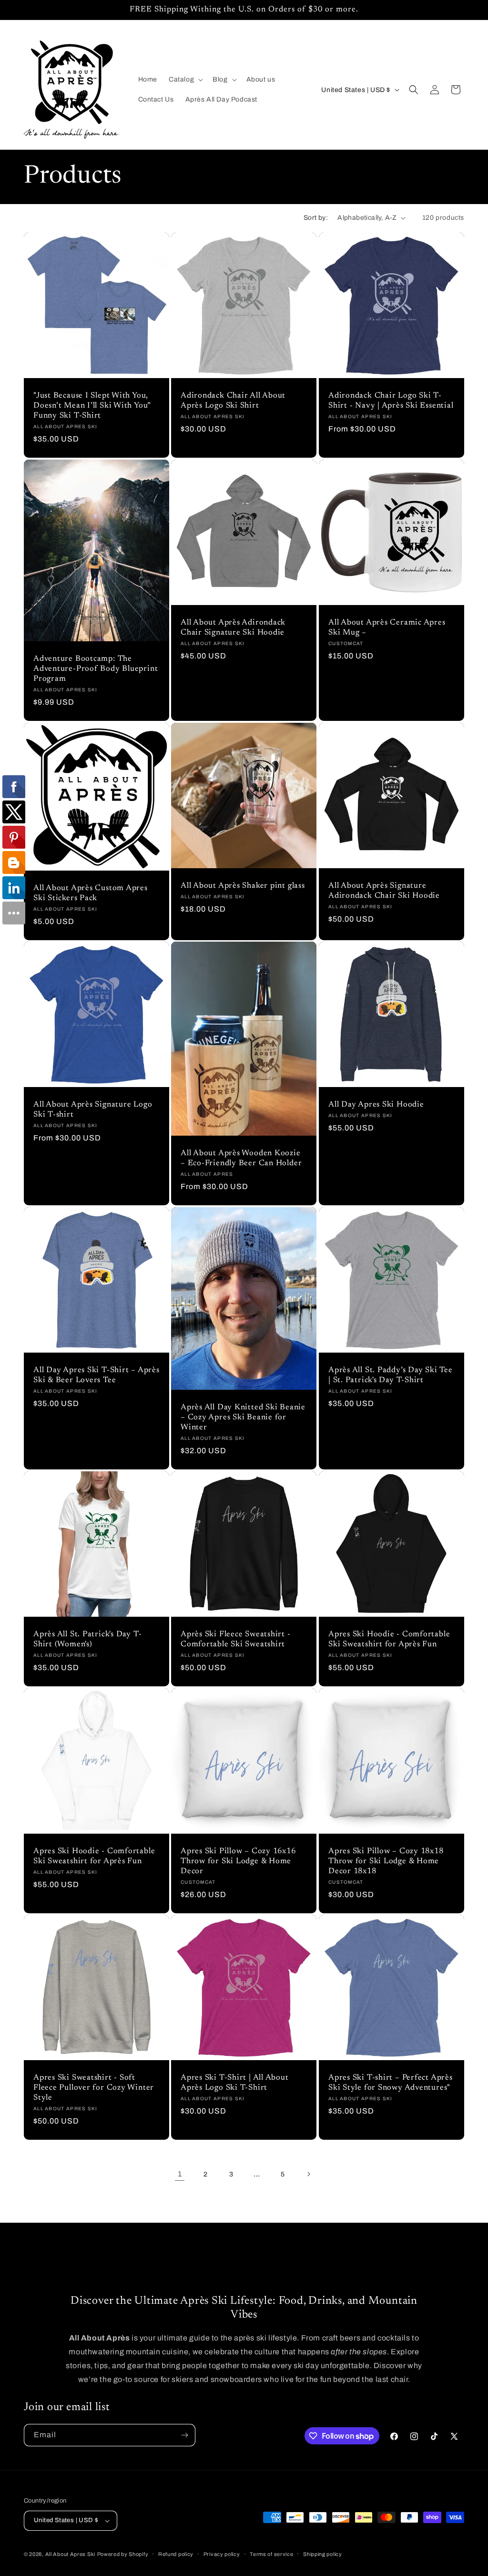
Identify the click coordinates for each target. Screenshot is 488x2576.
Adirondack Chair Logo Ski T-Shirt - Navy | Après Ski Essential (391, 401)
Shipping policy (323, 2554)
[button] (185, 80)
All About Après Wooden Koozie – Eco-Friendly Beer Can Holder (241, 1159)
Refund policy (176, 2554)
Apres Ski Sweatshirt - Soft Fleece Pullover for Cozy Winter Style (94, 2088)
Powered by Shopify (123, 2554)
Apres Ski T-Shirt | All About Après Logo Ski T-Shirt (235, 2083)
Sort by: (316, 218)
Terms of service (271, 2554)
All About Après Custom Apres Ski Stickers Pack (91, 893)
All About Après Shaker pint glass (243, 886)
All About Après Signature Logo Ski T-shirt (93, 1110)
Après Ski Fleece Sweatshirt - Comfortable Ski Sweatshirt (236, 1639)
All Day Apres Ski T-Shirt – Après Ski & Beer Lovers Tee (97, 1375)
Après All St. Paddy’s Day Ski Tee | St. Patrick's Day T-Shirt (391, 1375)
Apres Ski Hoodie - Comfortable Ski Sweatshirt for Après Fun (389, 1639)
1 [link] (180, 2174)
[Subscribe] (184, 2435)
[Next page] (308, 2174)
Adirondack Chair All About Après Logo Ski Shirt (233, 401)
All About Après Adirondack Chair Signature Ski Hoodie (233, 628)
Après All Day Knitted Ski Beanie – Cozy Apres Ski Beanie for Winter (243, 1418)
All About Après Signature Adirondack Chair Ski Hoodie (384, 891)
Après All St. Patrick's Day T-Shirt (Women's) (87, 1639)
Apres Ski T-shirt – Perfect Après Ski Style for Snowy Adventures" (391, 2083)
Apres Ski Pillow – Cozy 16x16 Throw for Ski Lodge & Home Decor (238, 1861)
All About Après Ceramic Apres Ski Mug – (387, 628)
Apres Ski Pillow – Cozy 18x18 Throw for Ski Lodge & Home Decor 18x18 (386, 1861)
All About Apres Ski (70, 2554)
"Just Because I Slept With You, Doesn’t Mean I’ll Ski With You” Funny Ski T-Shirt (92, 406)
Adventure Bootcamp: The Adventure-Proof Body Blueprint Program (96, 669)
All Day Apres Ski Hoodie (376, 1105)
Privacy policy (222, 2554)
